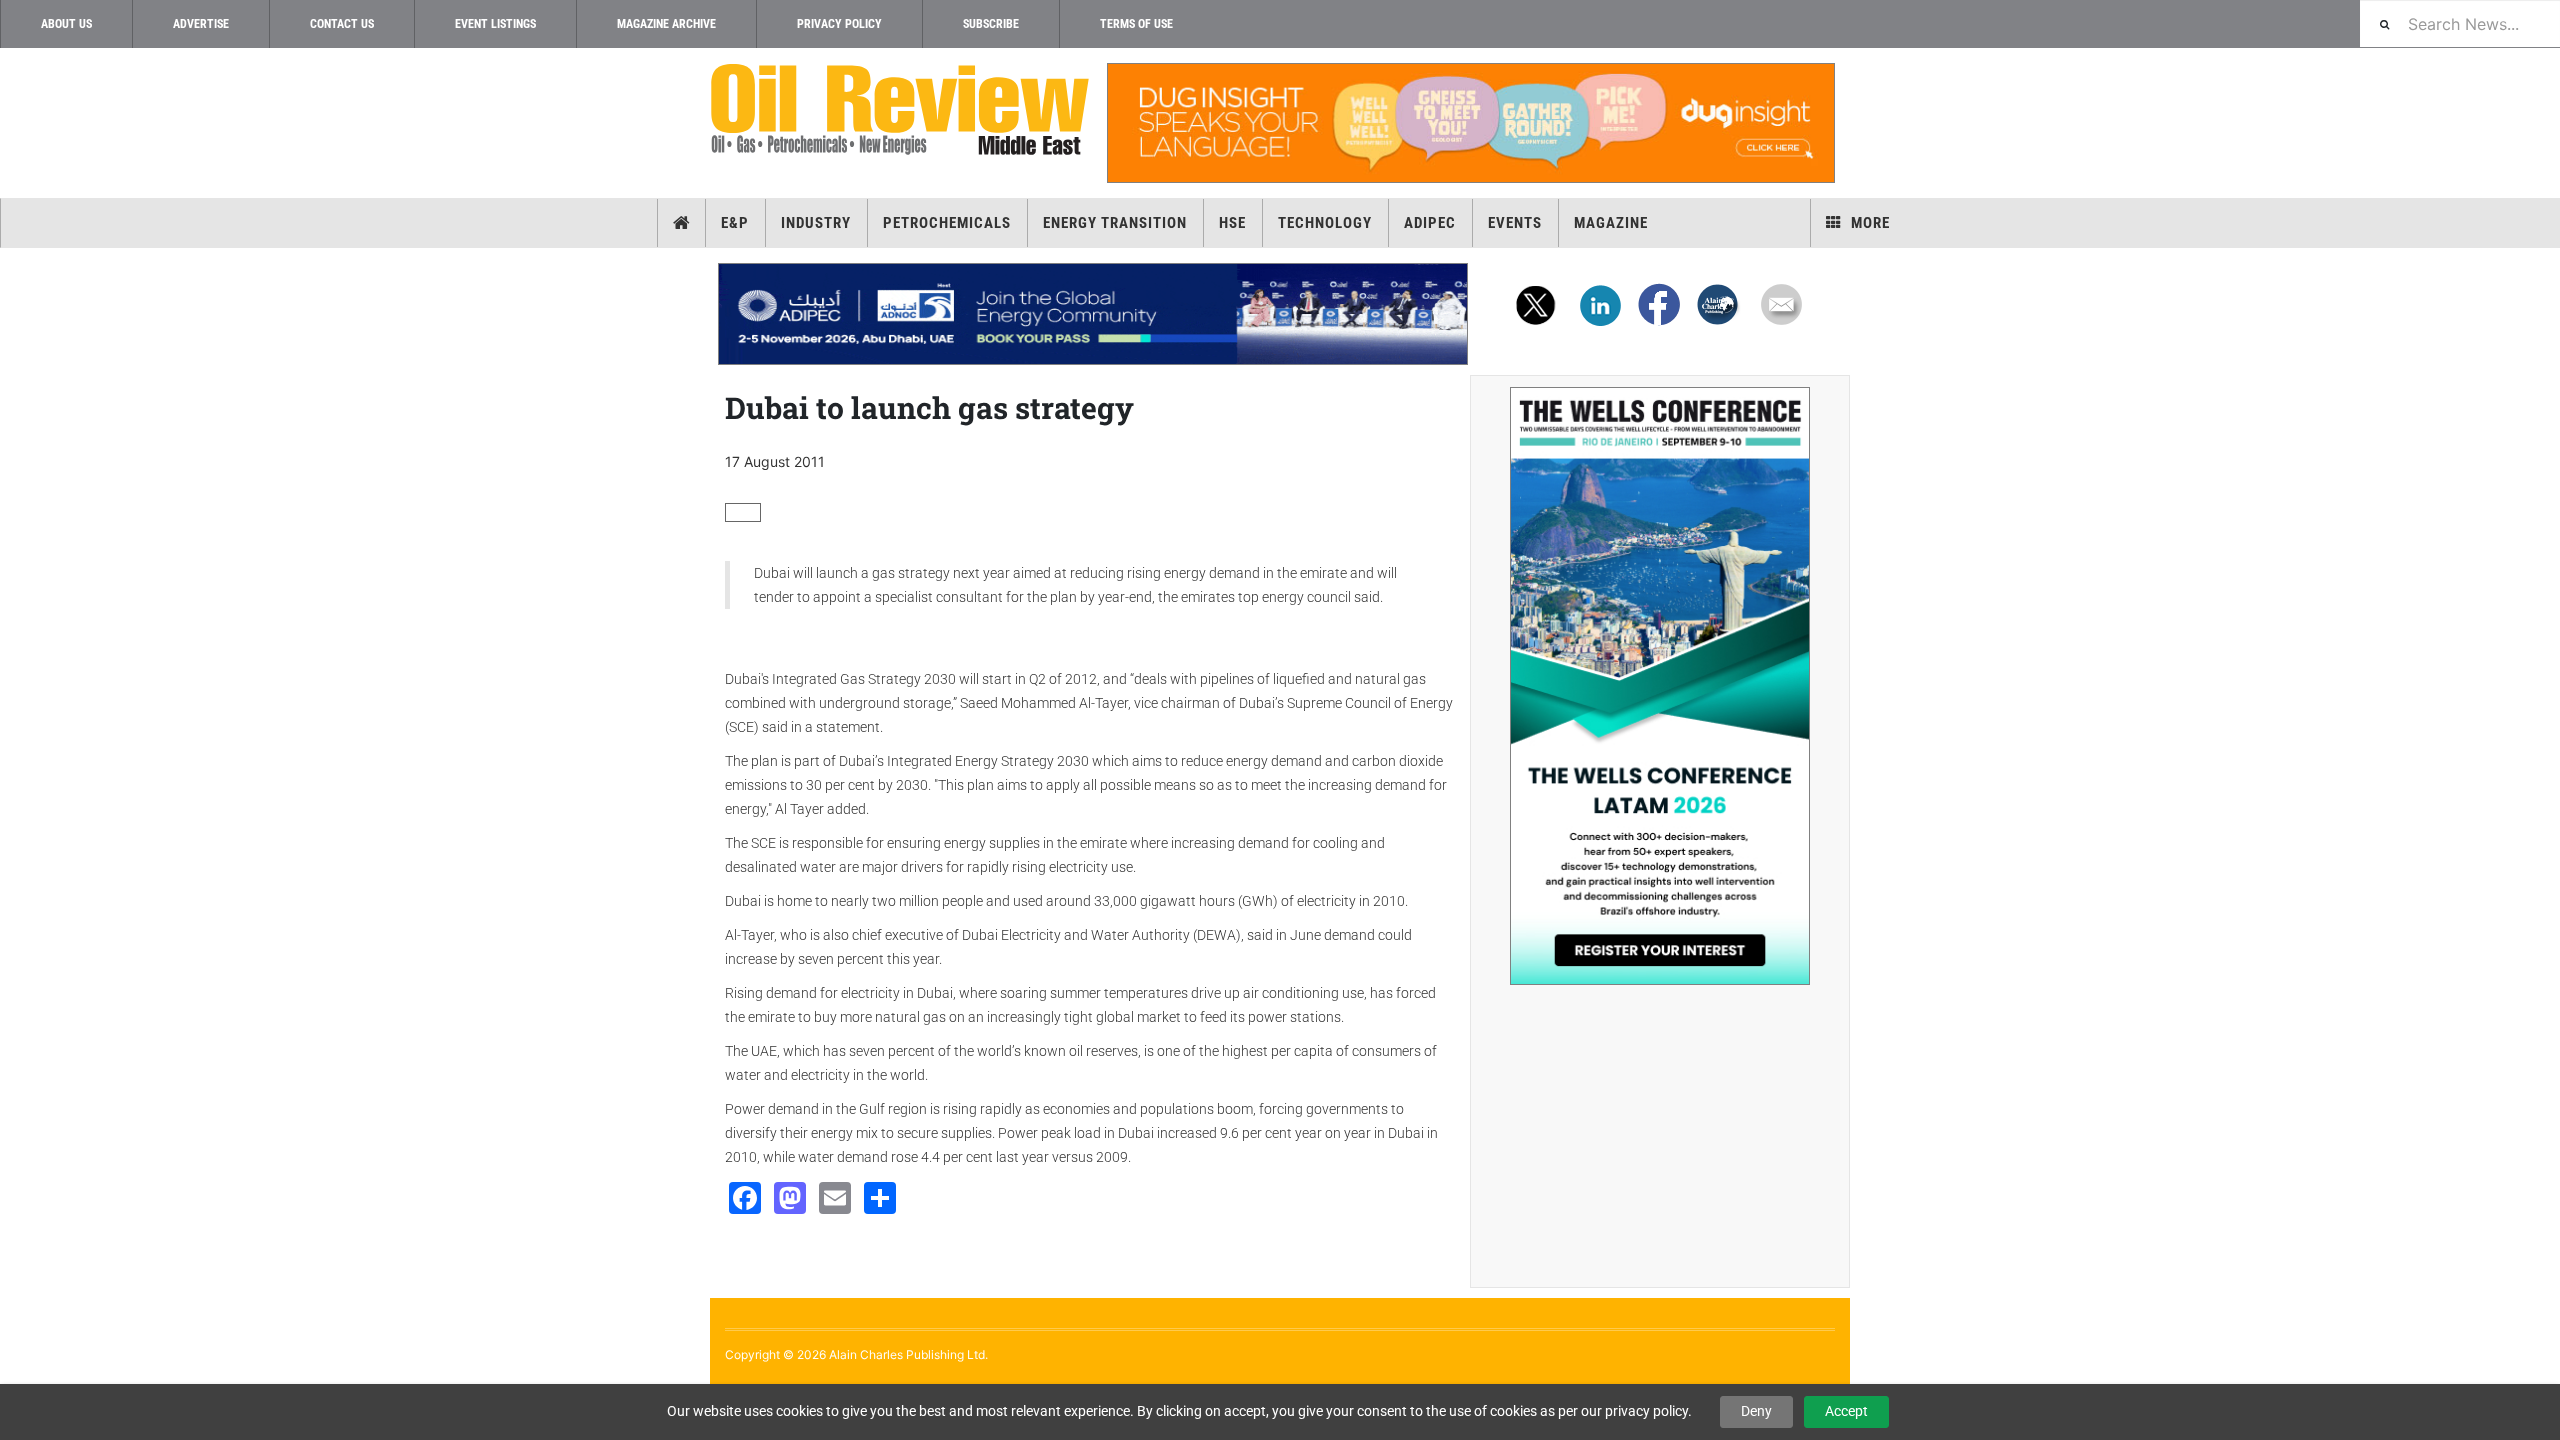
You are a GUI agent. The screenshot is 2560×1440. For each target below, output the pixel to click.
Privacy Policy (839, 24)
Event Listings (495, 24)
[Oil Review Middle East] (900, 110)
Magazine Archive (666, 24)
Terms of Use (1136, 24)
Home (681, 223)
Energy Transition (1115, 223)
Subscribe (991, 24)
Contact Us (342, 24)
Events (1515, 223)
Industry (816, 223)
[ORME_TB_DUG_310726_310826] (1470, 123)
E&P (735, 223)
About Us (66, 24)
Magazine (1611, 223)
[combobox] (2460, 23)
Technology (1325, 223)
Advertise (201, 24)
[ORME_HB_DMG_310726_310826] (1093, 314)
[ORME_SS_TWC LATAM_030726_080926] (1660, 686)
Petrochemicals (947, 223)
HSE (1232, 223)
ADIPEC (1430, 223)
